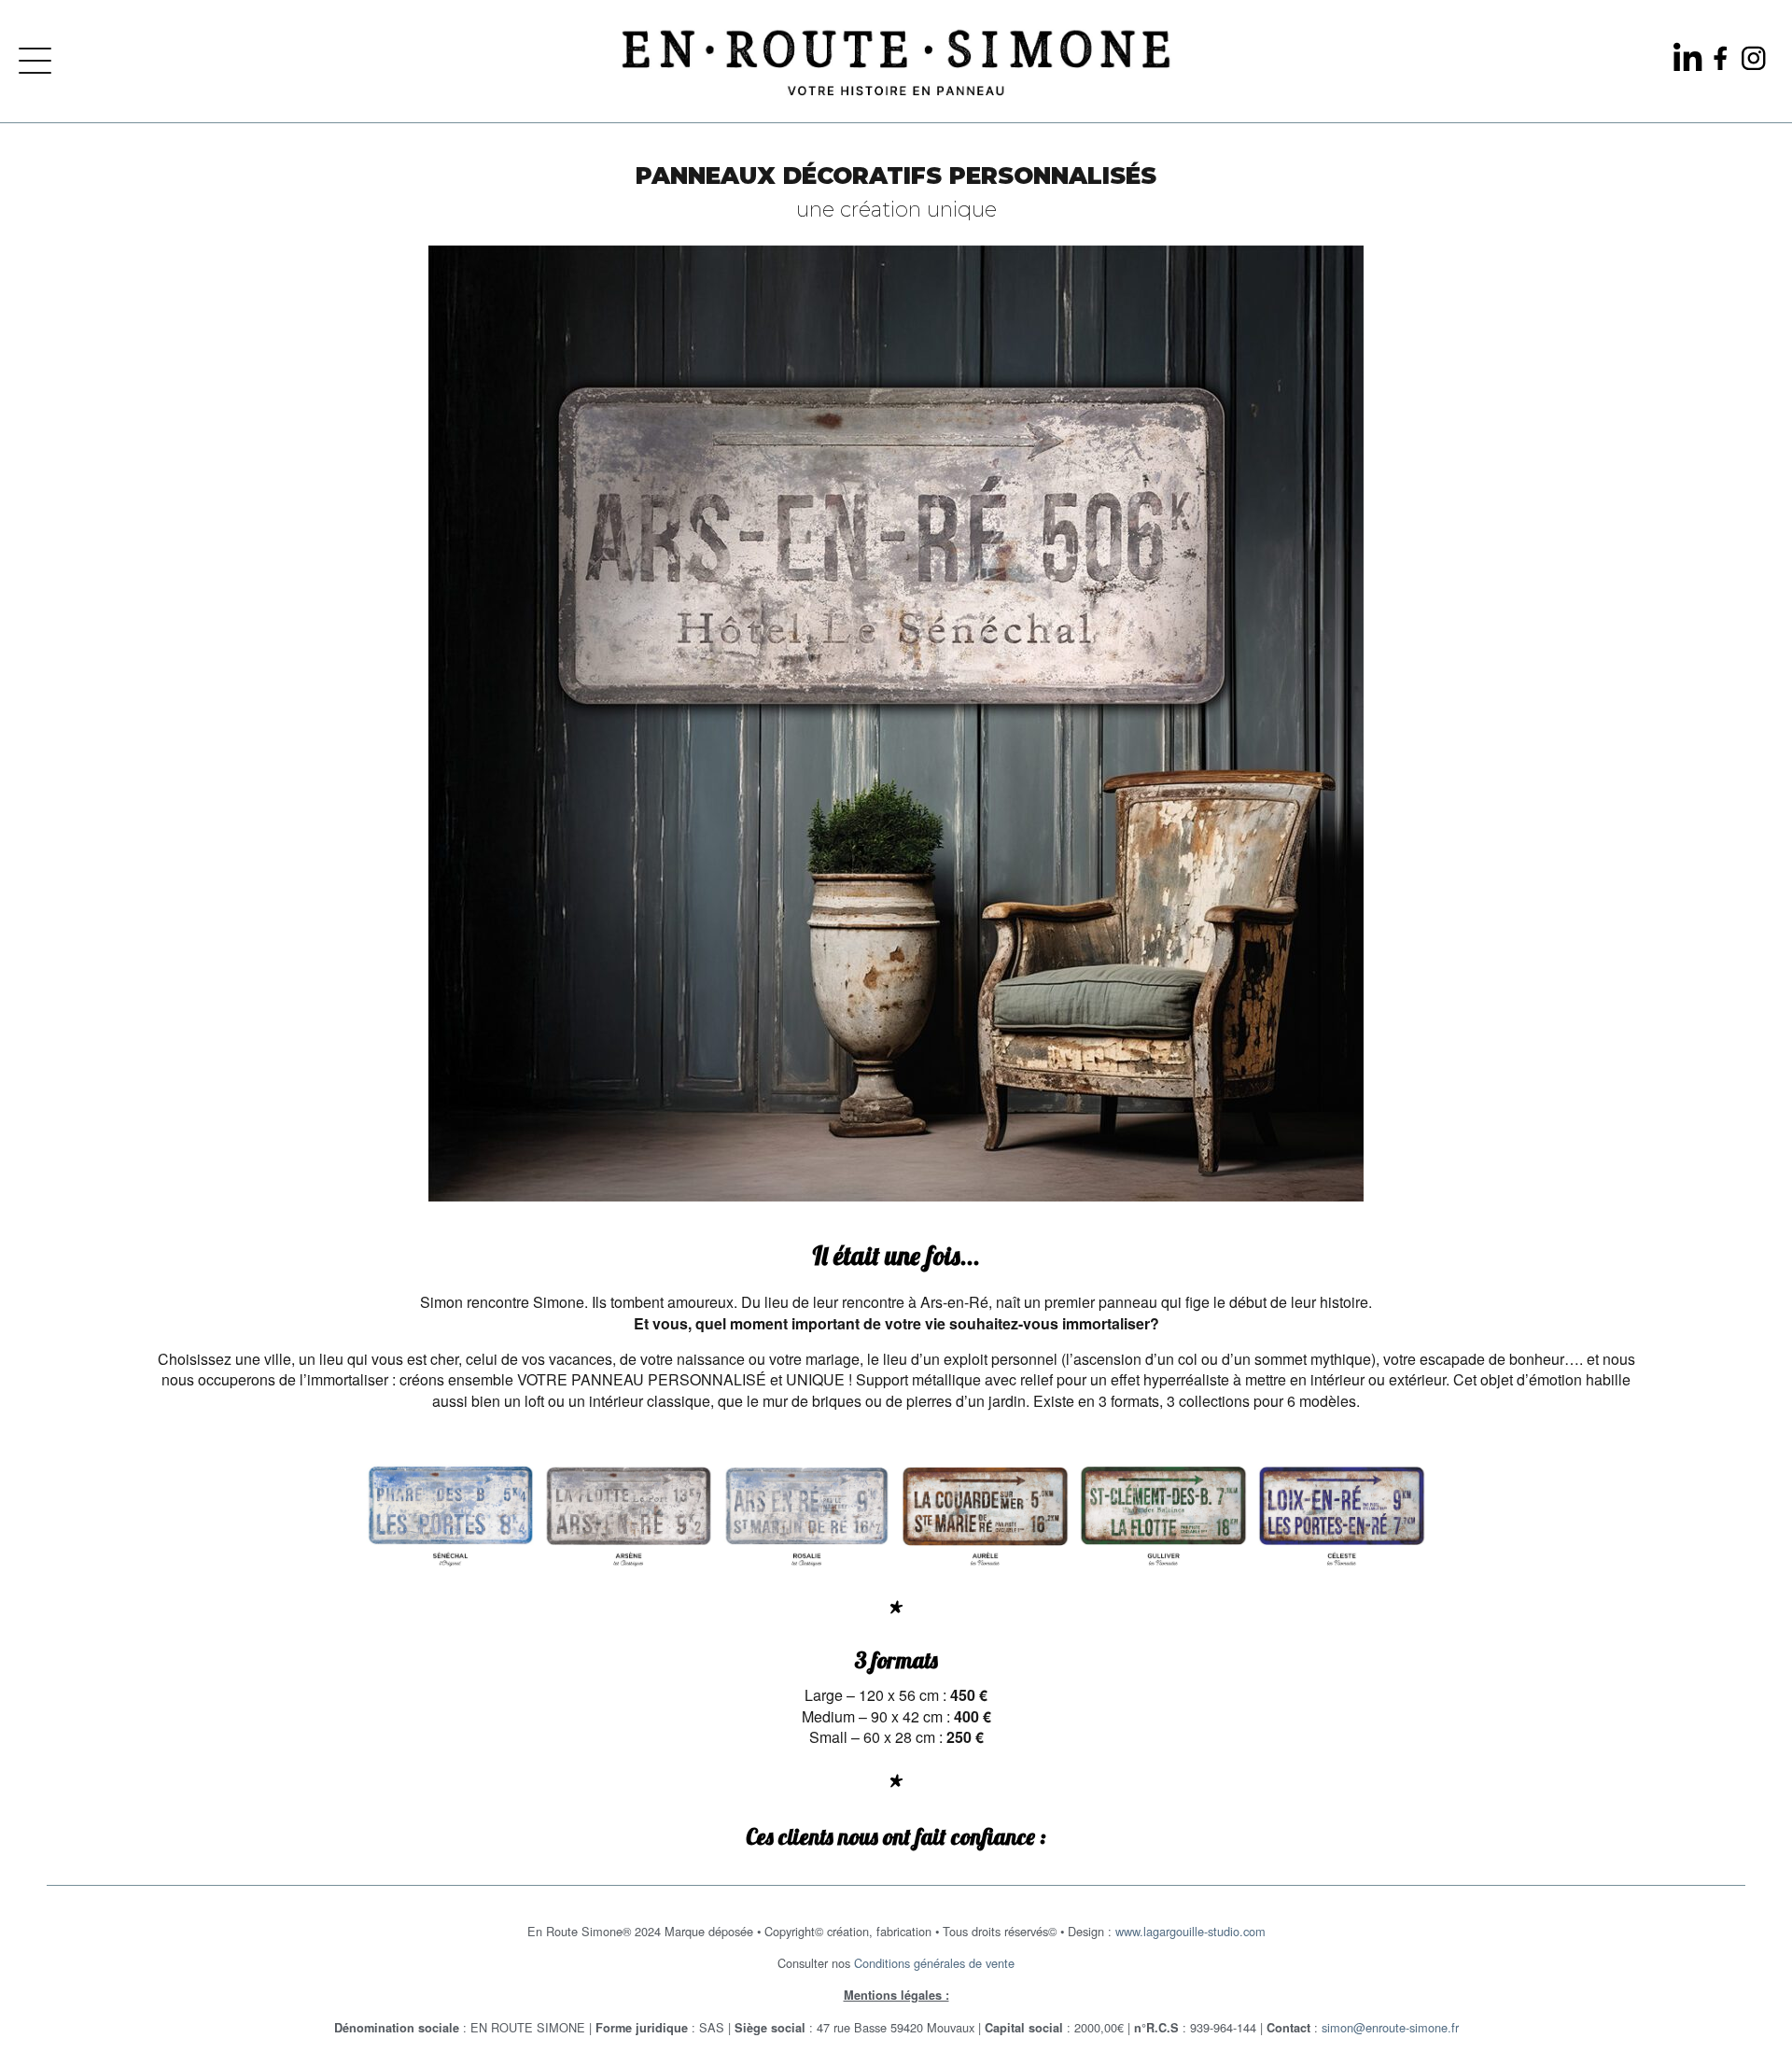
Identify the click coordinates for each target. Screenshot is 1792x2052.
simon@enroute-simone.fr (1390, 2027)
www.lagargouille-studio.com (1190, 1931)
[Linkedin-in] (1688, 58)
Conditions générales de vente (934, 1963)
